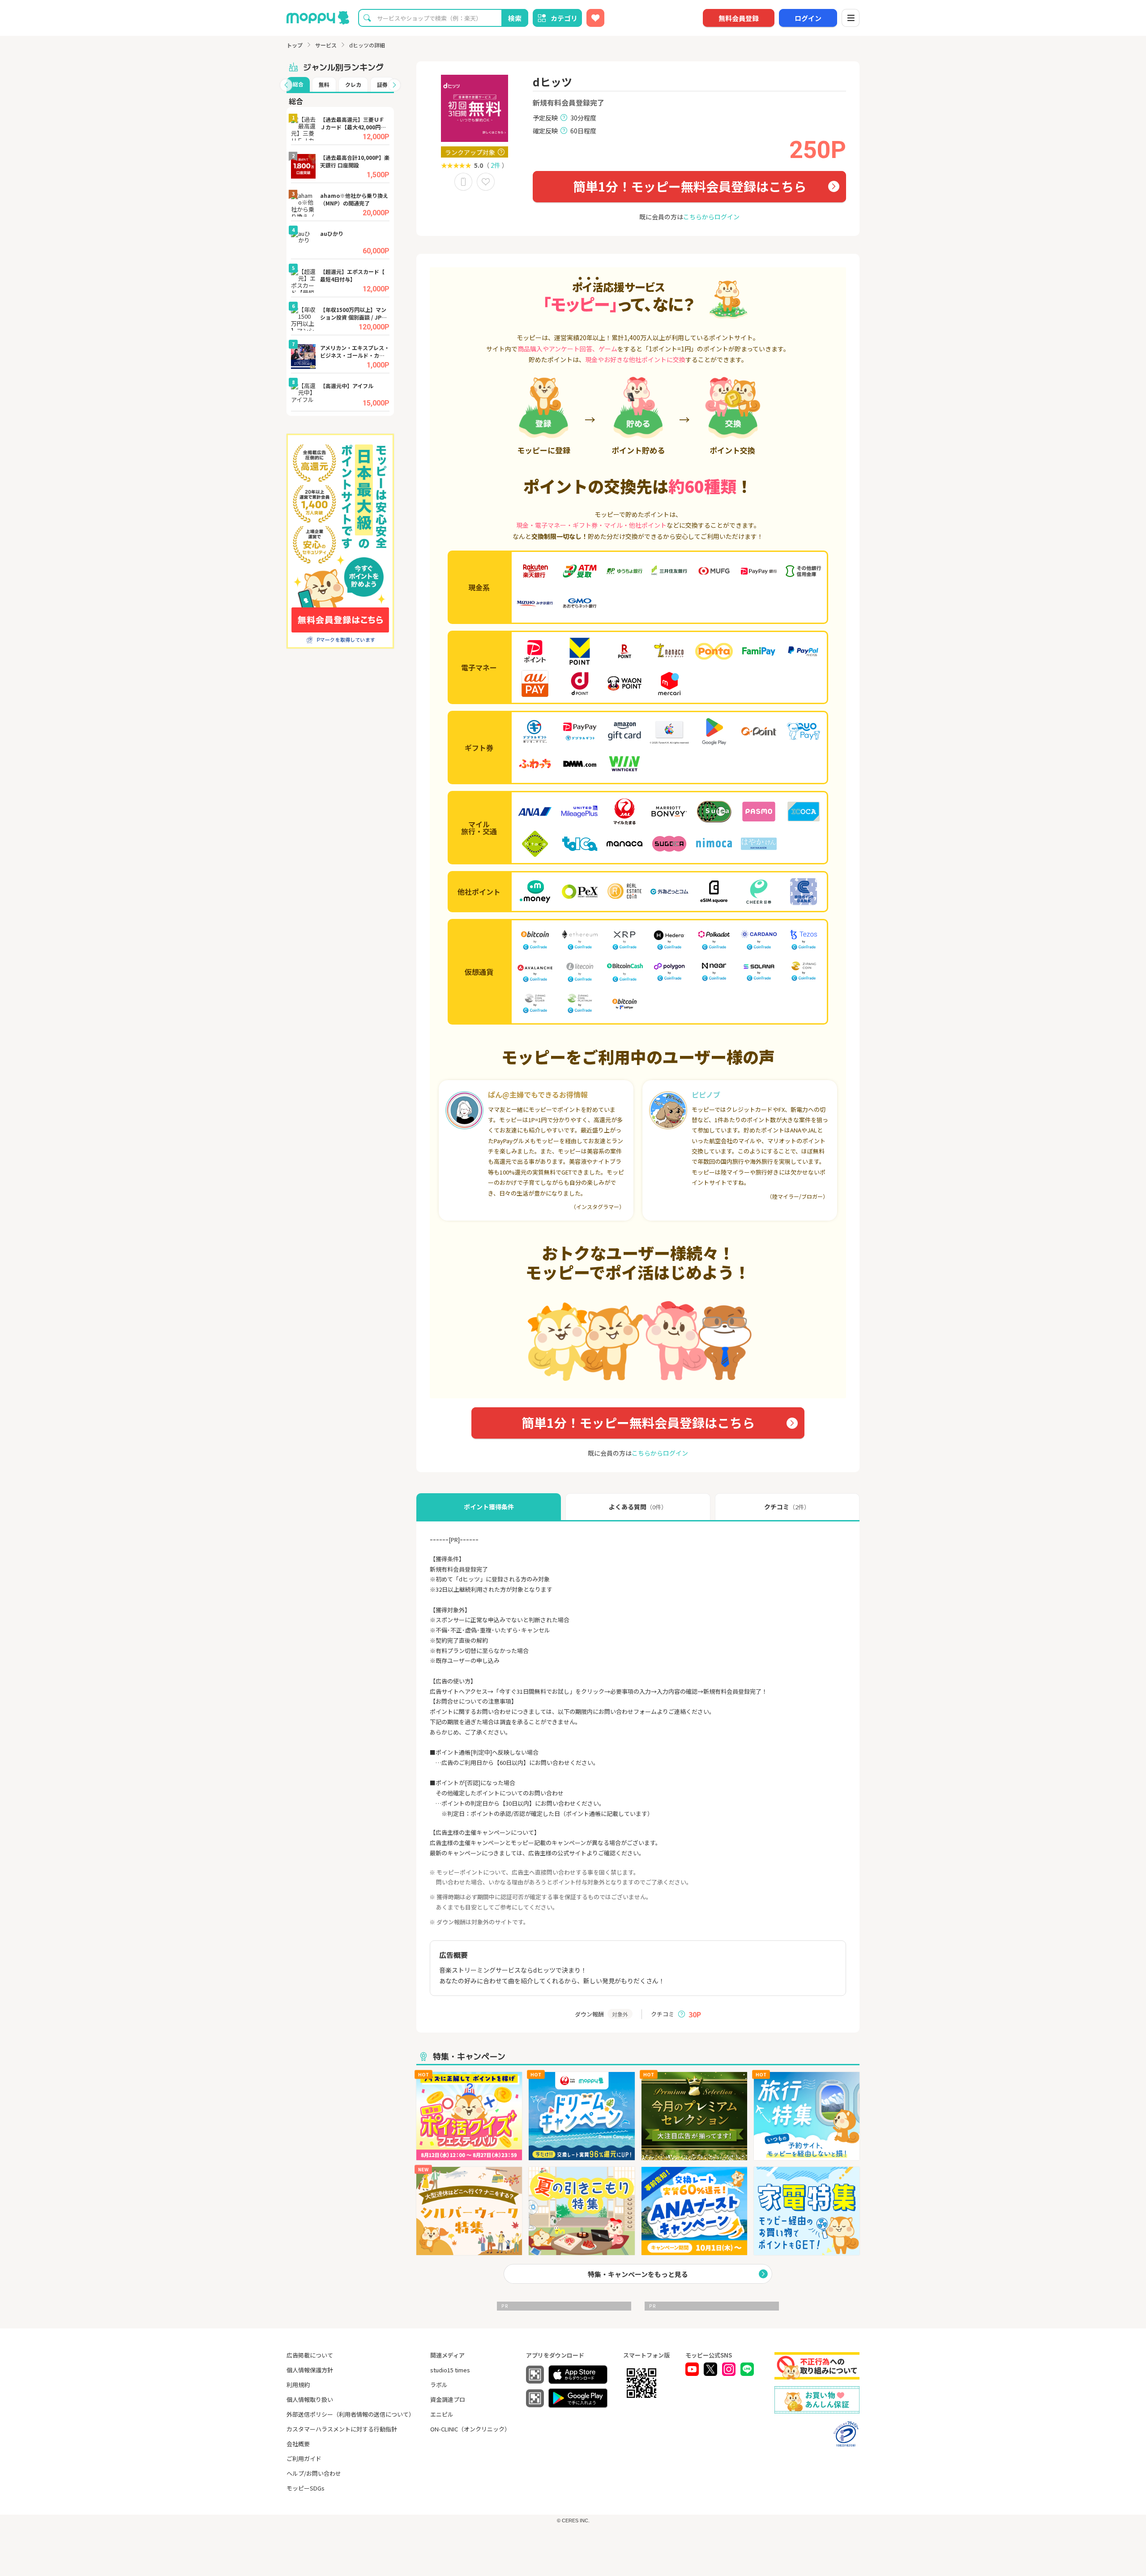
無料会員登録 (739, 18)
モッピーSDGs (306, 2488)
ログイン (808, 18)
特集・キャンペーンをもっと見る (638, 2274)
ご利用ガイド (304, 2459)
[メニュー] (851, 18)
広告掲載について (310, 2355)
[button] (286, 85)
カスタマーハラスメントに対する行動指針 (342, 2429)
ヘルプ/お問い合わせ (314, 2473)
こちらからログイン (711, 217)
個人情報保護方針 (310, 2370)
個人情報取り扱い (310, 2399)
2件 (496, 165)
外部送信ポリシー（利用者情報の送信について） (351, 2414)
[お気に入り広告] (595, 18)
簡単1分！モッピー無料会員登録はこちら (690, 186)
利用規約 (298, 2385)
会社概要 (298, 2444)
